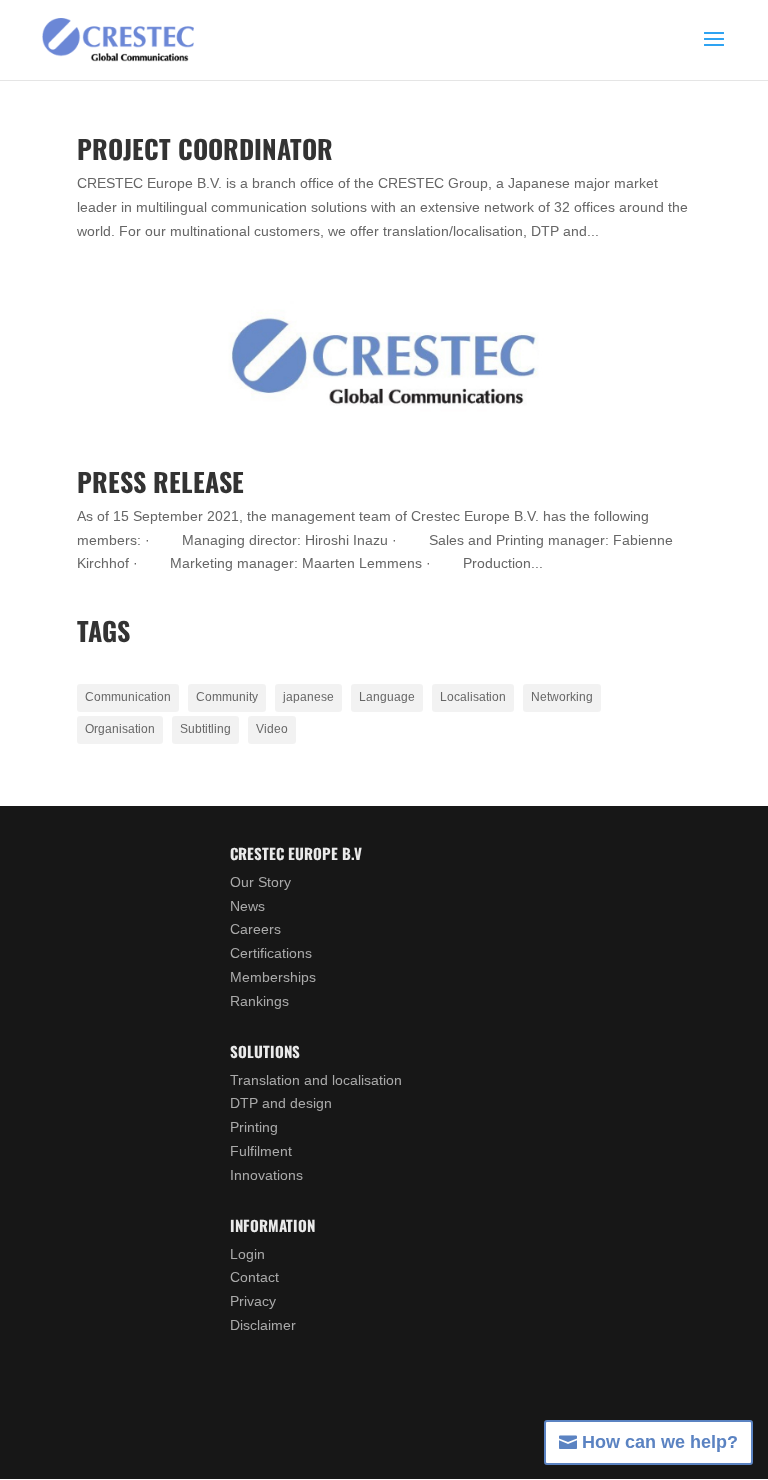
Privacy (253, 1301)
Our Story (260, 882)
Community (227, 697)
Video (272, 729)
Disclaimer (263, 1325)
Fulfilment (261, 1151)
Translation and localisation (316, 1080)
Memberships (273, 977)
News (247, 906)
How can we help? (660, 1442)
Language (387, 697)
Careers (255, 929)
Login (247, 1254)
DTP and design (281, 1103)
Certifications (271, 953)
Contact (254, 1277)
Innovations (266, 1175)
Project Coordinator (205, 148)
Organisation (120, 729)
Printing (254, 1127)
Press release (160, 481)
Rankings (259, 1001)
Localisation (473, 697)
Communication (128, 697)
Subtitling (205, 729)
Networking (562, 697)
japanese (308, 697)
